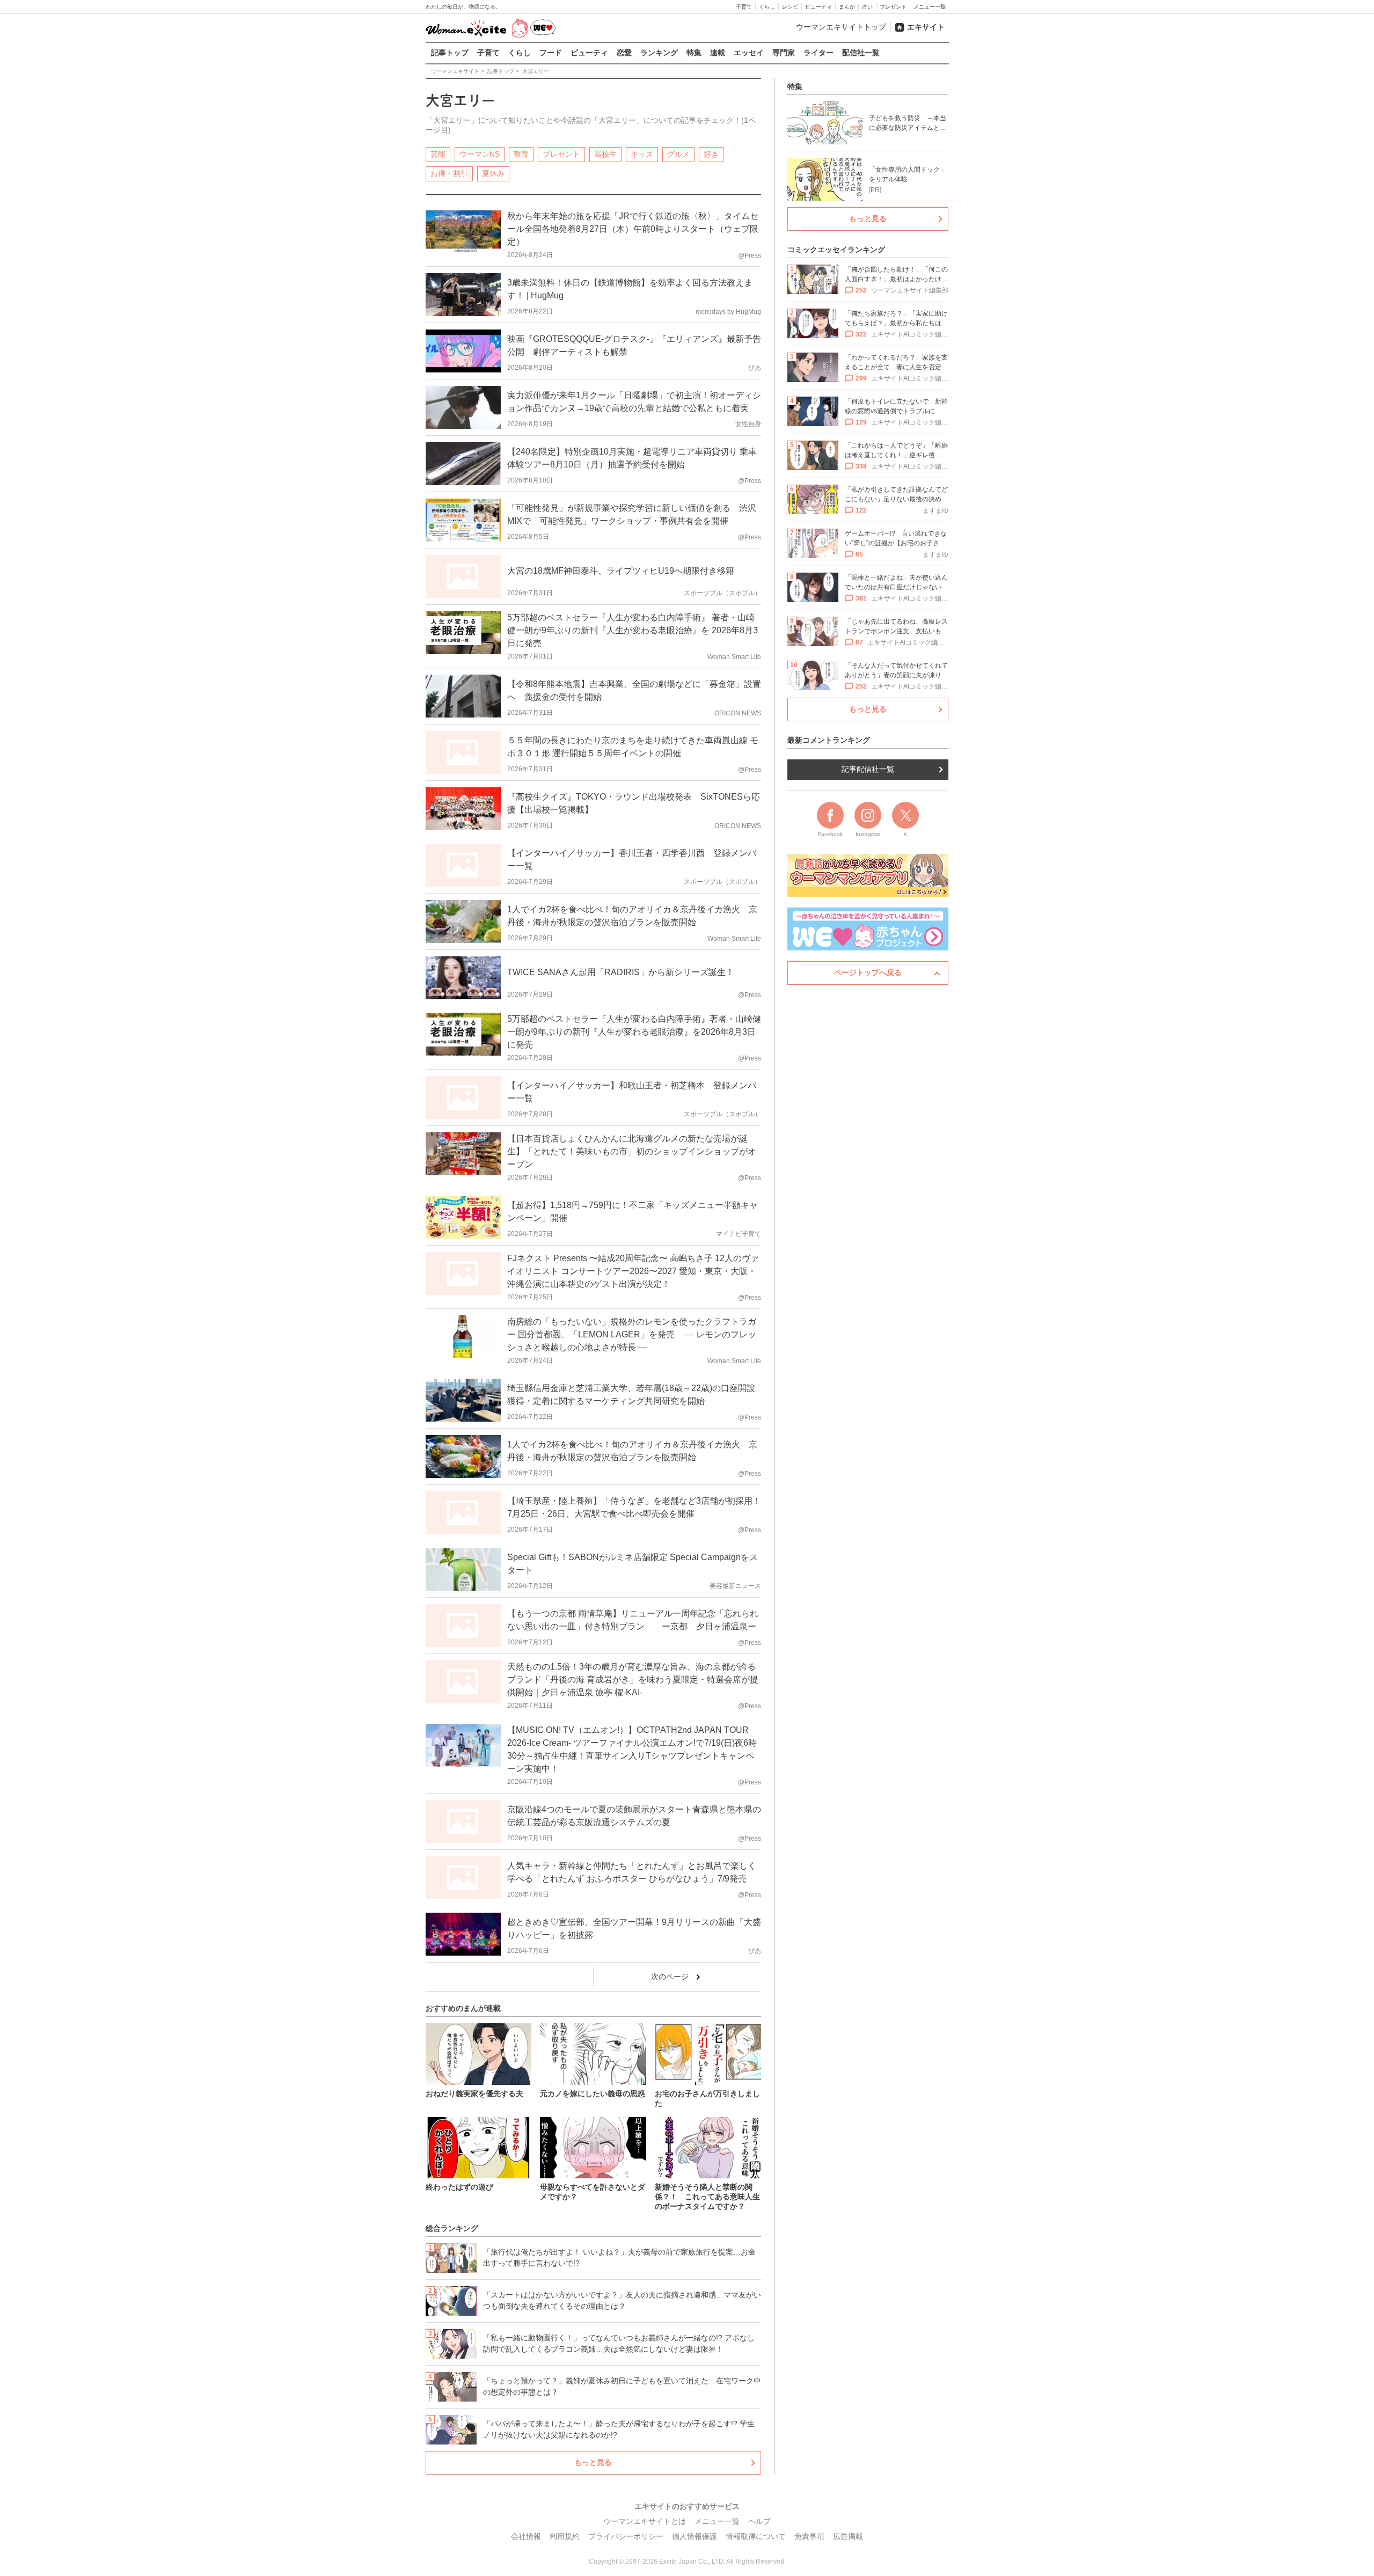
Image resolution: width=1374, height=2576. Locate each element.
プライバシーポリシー (626, 2536)
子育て (744, 7)
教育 (521, 154)
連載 (718, 53)
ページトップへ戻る (868, 972)
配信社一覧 (861, 53)
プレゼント (893, 7)
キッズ (642, 154)
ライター (818, 53)
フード (551, 53)
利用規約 (565, 2536)
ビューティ (818, 7)
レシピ (790, 7)
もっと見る (593, 2462)
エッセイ (749, 53)
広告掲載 (848, 2536)
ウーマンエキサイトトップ (841, 27)
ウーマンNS (480, 154)
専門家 (784, 53)
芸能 (438, 154)
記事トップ (450, 53)
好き (711, 154)
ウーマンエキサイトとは (645, 2521)
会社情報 (526, 2536)
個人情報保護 (695, 2536)
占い (867, 7)
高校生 (605, 154)
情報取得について (756, 2536)
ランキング (659, 53)
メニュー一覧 (930, 7)
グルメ (678, 154)
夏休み (493, 173)
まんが (847, 7)
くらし (767, 7)
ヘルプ (759, 2521)
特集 (694, 53)
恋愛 (624, 53)
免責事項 (809, 2536)
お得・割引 (449, 173)
